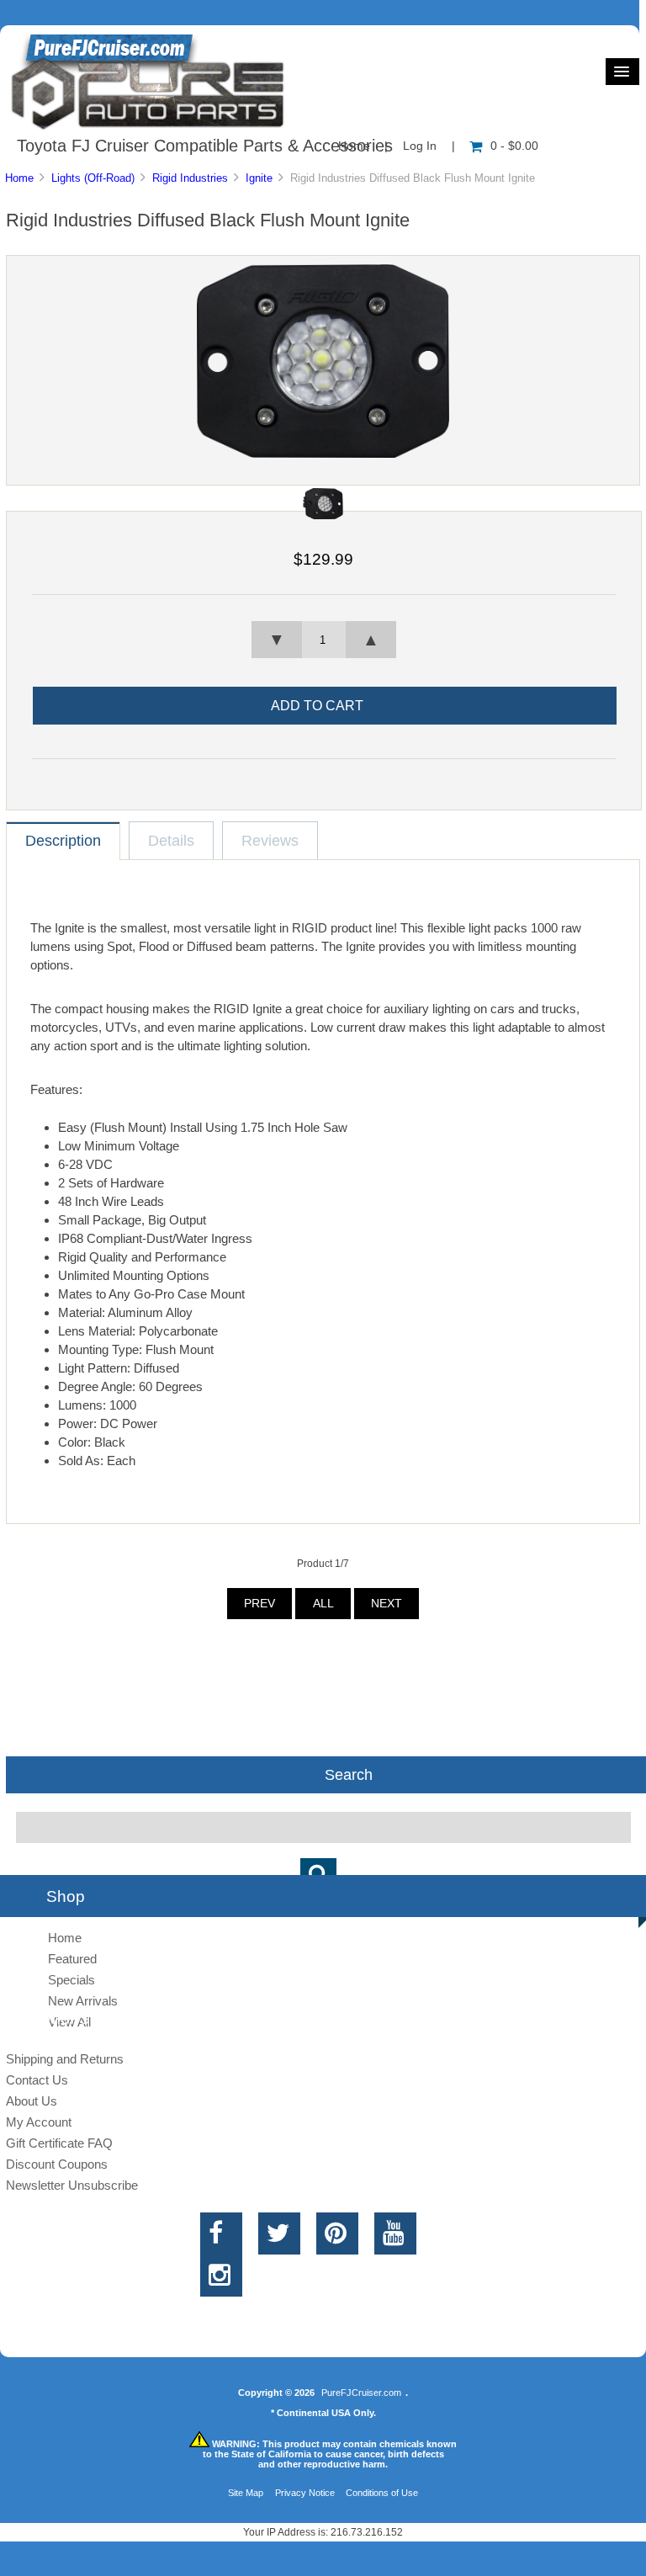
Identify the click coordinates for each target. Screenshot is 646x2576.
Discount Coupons (57, 2164)
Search (349, 1775)
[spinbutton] (324, 640)
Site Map (246, 2493)
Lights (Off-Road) (93, 178)
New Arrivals (83, 2001)
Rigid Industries (190, 178)
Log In (420, 146)
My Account (39, 2122)
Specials (71, 1980)
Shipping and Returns (65, 2059)
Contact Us (37, 2080)
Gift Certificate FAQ (59, 2143)
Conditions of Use (382, 2493)
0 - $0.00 (514, 146)
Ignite (259, 178)
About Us (32, 2101)
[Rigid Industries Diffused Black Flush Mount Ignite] (323, 454)
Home (19, 178)
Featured (72, 1959)
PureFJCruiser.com (361, 2393)
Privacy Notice (305, 2493)
